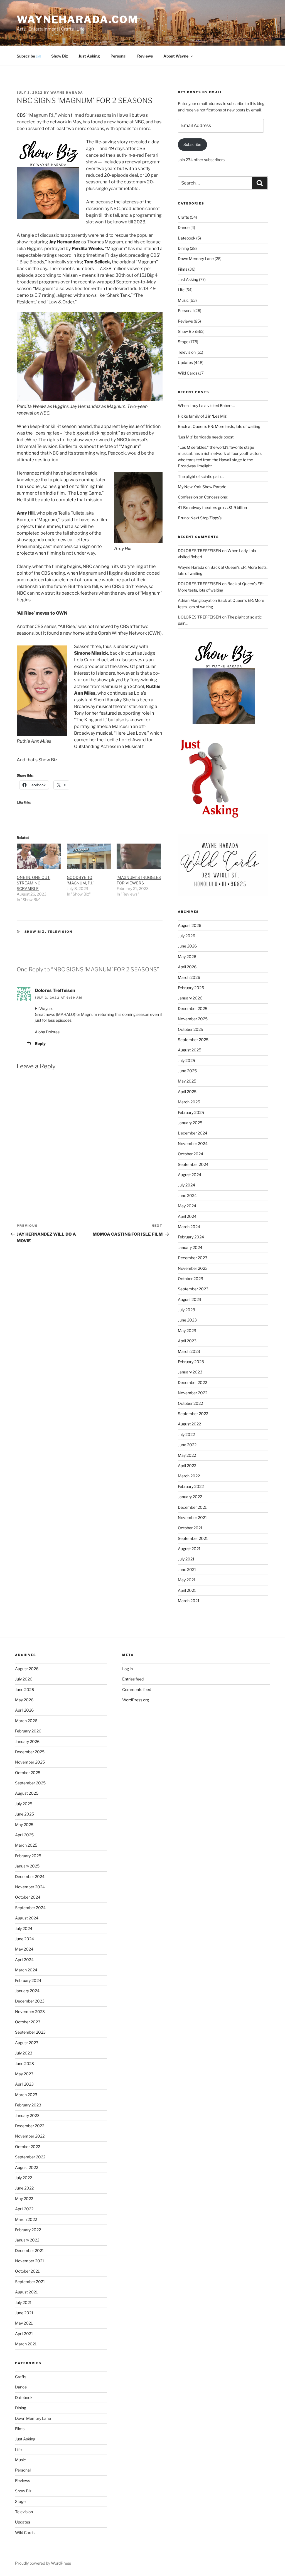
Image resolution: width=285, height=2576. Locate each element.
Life (181, 290)
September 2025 (193, 1040)
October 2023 (191, 1279)
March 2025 (189, 1102)
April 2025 (187, 1092)
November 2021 (192, 1518)
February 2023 (191, 1362)
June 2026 (187, 946)
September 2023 (193, 1289)
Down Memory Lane (196, 259)
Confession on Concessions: (203, 497)
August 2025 (190, 1050)
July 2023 (186, 1310)
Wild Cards (188, 373)
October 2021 (190, 1528)
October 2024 (191, 1154)
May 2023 (187, 1331)
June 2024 (187, 1195)
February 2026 (191, 988)
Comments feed (137, 1690)
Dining (183, 248)
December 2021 (192, 1507)
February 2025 (191, 1112)
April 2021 (187, 1590)
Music (183, 300)
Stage (183, 342)
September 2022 (193, 1414)
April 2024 (187, 1216)
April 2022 (187, 1466)
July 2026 (186, 936)
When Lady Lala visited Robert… (206, 406)
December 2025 (193, 1008)
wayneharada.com (78, 19)
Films (183, 269)
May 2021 (187, 1580)
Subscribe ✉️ (29, 56)
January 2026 (190, 998)
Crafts (183, 217)
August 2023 (190, 1299)
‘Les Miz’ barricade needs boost (206, 437)
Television (60, 932)
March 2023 (189, 1351)
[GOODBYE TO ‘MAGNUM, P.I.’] (89, 856)
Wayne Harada (67, 93)
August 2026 (190, 925)
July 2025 (186, 1060)
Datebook (187, 238)
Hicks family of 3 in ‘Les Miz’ (203, 416)
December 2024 (193, 1133)
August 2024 (190, 1175)
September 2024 (193, 1164)
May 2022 (187, 1455)
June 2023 (187, 1320)
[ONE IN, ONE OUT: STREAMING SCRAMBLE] (39, 856)
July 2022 (186, 1434)
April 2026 (187, 967)
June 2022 (187, 1445)
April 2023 (187, 1341)
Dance (184, 227)
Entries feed (133, 1679)
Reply (40, 1043)
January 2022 (190, 1497)
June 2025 (187, 1071)
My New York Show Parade (202, 487)
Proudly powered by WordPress (43, 2563)
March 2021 (189, 1601)
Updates (185, 362)
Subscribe (192, 144)
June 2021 (187, 1569)
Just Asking (89, 56)
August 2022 (189, 1424)
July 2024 (186, 1185)
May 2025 (187, 1081)
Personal (119, 56)
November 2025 (193, 1019)
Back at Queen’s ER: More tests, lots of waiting (219, 426)
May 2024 (187, 1206)
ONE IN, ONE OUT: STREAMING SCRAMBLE (34, 883)
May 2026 (187, 957)
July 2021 (186, 1559)
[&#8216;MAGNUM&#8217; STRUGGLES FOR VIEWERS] (139, 856)
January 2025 (190, 1123)
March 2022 (189, 1476)
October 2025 (191, 1029)
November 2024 (193, 1144)
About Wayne (176, 56)
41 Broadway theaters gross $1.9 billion (212, 508)
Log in (127, 1669)
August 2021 (189, 1549)
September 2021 (193, 1538)
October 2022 (190, 1403)
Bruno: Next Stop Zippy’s (200, 518)
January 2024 (190, 1247)
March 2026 (189, 977)
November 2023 (193, 1268)
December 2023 (193, 1258)
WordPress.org (136, 1700)
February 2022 (191, 1486)
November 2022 (193, 1393)
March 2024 (189, 1227)
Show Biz (60, 56)
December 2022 (192, 1382)
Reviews (145, 56)
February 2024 (191, 1237)
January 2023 (190, 1372)
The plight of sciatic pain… (201, 476)
